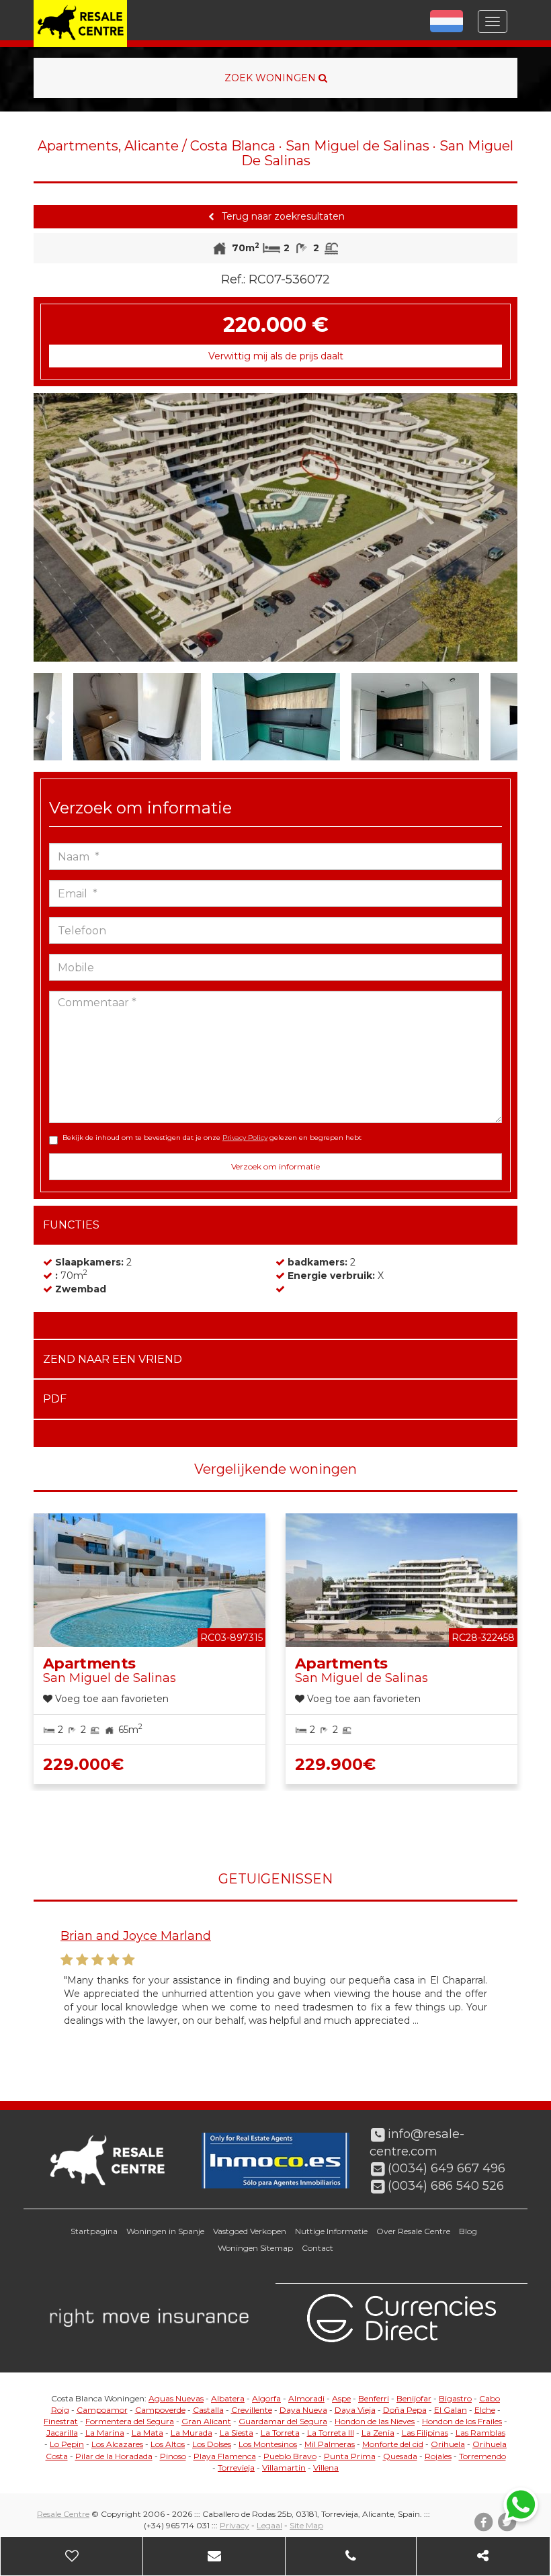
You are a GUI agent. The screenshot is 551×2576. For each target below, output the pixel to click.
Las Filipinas (425, 2433)
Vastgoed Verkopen (250, 2231)
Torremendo (482, 2456)
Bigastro (455, 2398)
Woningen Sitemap (255, 2248)
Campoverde (160, 2410)
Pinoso (173, 2456)
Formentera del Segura (130, 2421)
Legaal (269, 2525)
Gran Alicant (206, 2421)
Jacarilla (62, 2433)
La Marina (105, 2433)
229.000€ (83, 1764)
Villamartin (284, 2468)
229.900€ (335, 1764)
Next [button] (493, 527)
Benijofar (414, 2398)
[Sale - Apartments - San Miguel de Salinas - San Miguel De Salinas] (275, 527)
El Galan (451, 2410)
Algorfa (266, 2398)
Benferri (374, 2398)
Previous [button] (58, 527)
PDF (55, 1399)
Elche (485, 2410)
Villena (326, 2468)
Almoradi (306, 2398)
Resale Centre (63, 2514)
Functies (71, 1225)
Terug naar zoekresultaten (282, 216)
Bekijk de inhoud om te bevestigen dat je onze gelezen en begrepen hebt (212, 1138)
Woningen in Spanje (165, 2231)
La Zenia (378, 2433)
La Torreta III (331, 2433)
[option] (275, 527)
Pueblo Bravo (290, 2456)
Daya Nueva (303, 2410)
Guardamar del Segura (283, 2421)
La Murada (192, 2433)
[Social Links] (483, 2556)
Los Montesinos (268, 2444)
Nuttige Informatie (331, 2231)
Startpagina (94, 2231)
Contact (317, 2248)
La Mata (147, 2433)
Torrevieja (236, 2468)
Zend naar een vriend (113, 1359)
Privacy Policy (245, 1138)
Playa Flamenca (225, 2456)
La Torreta (280, 2433)
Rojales (438, 2456)
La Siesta (237, 2433)
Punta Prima (350, 2456)
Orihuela (448, 2444)
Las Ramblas (480, 2433)
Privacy (235, 2525)
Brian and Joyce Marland (136, 1936)
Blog (468, 2231)
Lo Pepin (67, 2444)
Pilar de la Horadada (114, 2456)
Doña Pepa (405, 2410)
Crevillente (252, 2410)
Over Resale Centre (413, 2231)
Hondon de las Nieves (375, 2421)
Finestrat (61, 2421)
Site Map (306, 2525)
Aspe (341, 2398)
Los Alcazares (117, 2444)
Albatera (228, 2398)
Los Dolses (212, 2444)
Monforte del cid (393, 2444)
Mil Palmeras (330, 2444)
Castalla (208, 2410)
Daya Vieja (355, 2410)
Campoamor (102, 2410)
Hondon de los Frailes (462, 2421)
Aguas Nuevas (176, 2398)
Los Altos (168, 2444)
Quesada (400, 2456)
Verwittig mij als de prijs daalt (276, 356)
